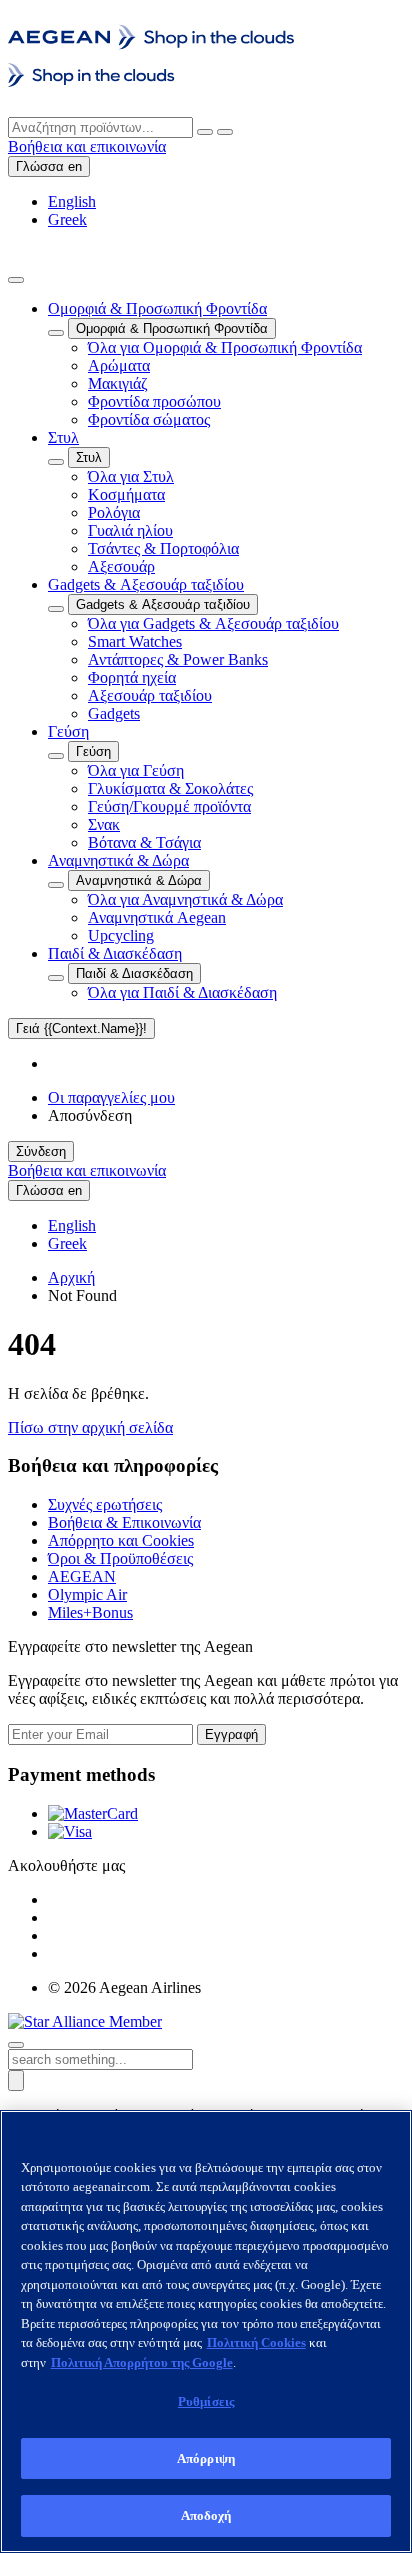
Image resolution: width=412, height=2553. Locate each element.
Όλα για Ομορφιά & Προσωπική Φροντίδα (225, 347)
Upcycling (121, 935)
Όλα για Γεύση (136, 770)
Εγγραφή (231, 1734)
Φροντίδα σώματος (149, 419)
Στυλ (63, 437)
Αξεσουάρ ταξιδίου (150, 695)
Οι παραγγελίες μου (111, 1097)
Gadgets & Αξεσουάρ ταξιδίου (146, 584)
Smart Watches (135, 641)
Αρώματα (119, 365)
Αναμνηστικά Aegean (157, 917)
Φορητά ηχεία (132, 677)
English (72, 201)
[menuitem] (226, 364)
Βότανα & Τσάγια (144, 842)
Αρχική (71, 1277)
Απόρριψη (206, 2458)
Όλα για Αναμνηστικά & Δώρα (185, 899)
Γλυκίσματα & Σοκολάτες (170, 788)
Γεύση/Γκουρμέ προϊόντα (169, 806)
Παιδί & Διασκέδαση (115, 953)
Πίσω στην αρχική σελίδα (90, 1427)
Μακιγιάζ (118, 383)
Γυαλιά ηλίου (130, 530)
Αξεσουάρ (121, 566)
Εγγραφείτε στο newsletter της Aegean (130, 1646)
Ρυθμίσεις (206, 2401)
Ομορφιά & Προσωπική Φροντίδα (157, 308)
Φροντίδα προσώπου (154, 401)
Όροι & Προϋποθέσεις (120, 1558)
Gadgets (114, 713)
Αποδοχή (206, 2515)
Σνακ (104, 824)
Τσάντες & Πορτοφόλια (163, 548)
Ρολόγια (114, 512)
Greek (67, 219)
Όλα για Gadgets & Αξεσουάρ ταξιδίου (213, 623)
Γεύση (68, 731)
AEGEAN (82, 1576)
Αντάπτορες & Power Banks (178, 659)
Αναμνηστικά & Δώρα (118, 860)
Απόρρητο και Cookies (121, 1540)
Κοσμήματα (126, 494)
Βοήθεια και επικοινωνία (87, 146)
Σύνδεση (41, 1151)
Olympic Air (87, 1594)
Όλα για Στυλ (131, 476)
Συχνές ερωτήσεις (105, 1504)
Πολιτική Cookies (256, 2342)
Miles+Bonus (90, 1612)
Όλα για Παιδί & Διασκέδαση (182, 992)
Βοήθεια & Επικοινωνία (124, 1522)
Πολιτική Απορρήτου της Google (142, 2362)
